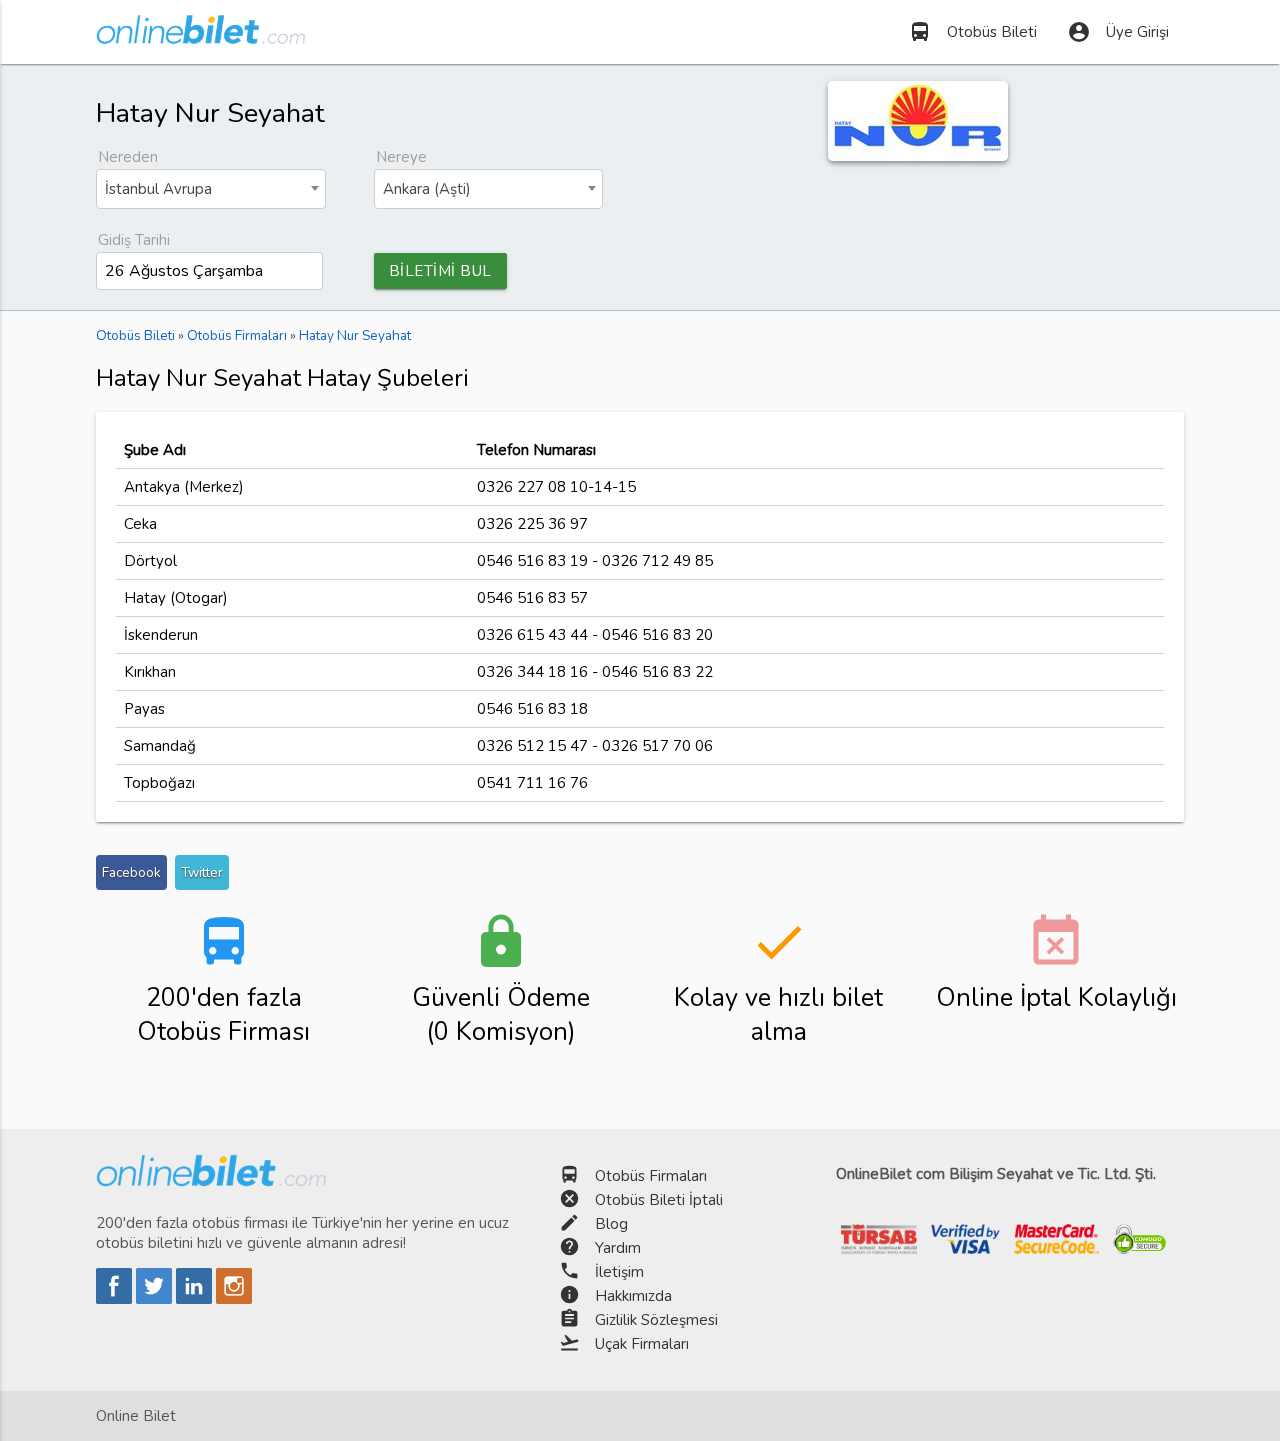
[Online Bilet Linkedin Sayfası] (196, 1299)
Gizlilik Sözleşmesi (656, 1320)
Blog (611, 1224)
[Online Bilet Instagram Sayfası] (234, 1299)
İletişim (619, 1272)
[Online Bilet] (200, 36)
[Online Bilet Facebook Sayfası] (116, 1299)
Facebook (131, 872)
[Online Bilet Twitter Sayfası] (156, 1299)
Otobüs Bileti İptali (659, 1200)
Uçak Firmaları (642, 1344)
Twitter (202, 872)
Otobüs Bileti (972, 32)
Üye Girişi (1118, 32)
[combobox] (211, 189)
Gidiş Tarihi (134, 240)
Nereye (401, 157)
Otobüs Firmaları (651, 1176)
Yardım (618, 1248)
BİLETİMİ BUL (440, 271)
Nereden (128, 157)
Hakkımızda (633, 1296)
